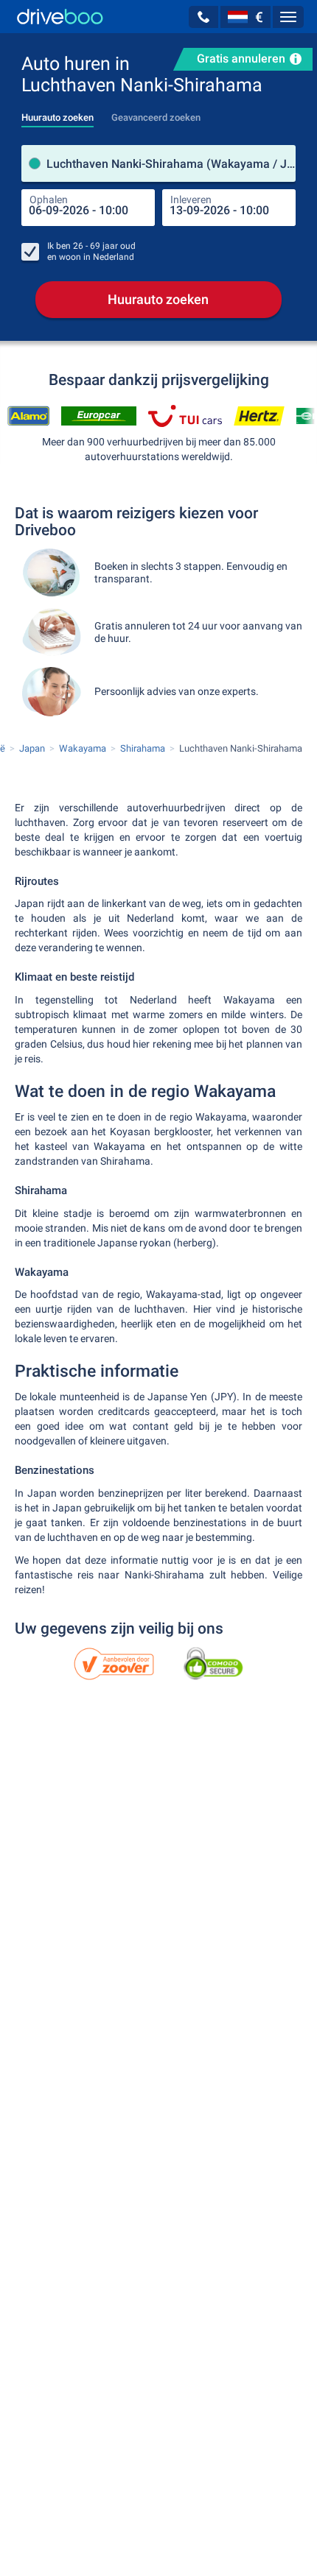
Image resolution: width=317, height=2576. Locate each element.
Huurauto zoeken (158, 299)
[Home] (60, 17)
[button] (203, 17)
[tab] (58, 113)
